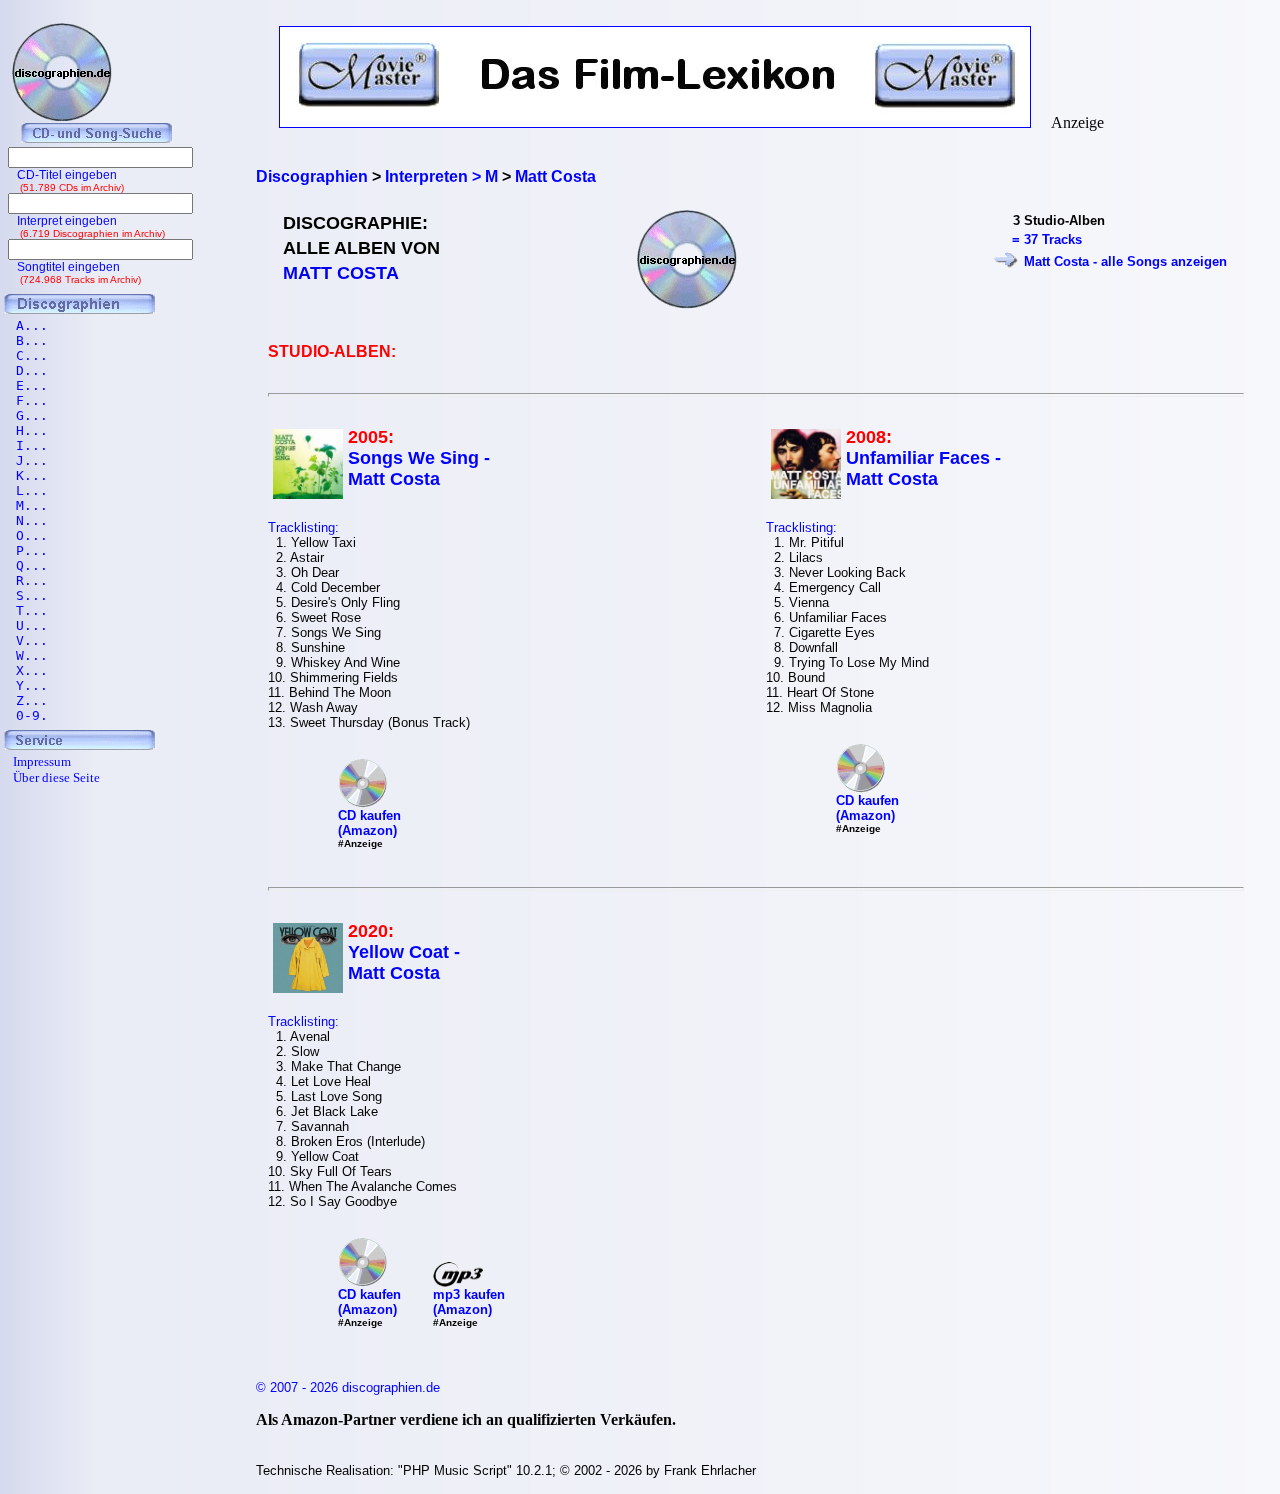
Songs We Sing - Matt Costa (419, 468)
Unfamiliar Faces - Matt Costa (923, 468)
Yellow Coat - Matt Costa (404, 962)
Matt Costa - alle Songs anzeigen (1125, 261)
